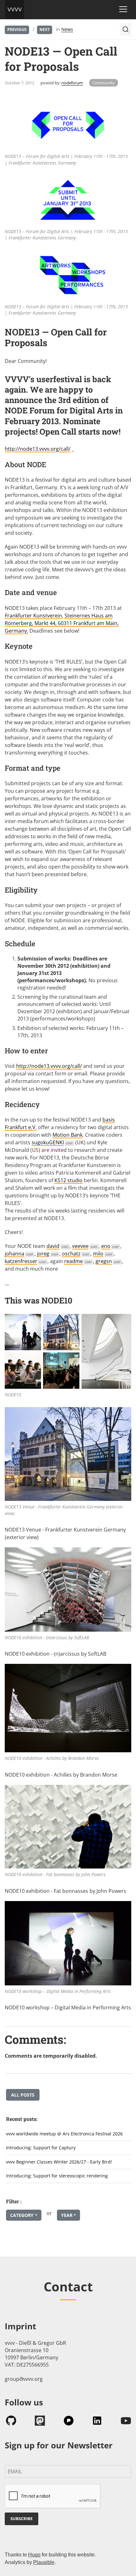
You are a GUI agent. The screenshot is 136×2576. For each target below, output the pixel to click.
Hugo (34, 2555)
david (58, 1246)
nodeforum (72, 83)
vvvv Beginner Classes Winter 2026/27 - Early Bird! (59, 2162)
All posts (23, 2095)
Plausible (44, 2562)
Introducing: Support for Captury (41, 2148)
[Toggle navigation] (123, 9)
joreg (48, 1254)
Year (67, 2215)
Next (45, 30)
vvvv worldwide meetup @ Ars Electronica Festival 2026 (64, 2134)
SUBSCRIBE (22, 2519)
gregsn (108, 1261)
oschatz (76, 1254)
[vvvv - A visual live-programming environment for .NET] (15, 9)
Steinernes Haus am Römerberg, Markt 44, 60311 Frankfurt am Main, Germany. (62, 623)
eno (110, 1246)
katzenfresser (26, 1261)
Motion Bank (68, 1135)
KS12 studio (68, 1180)
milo (103, 1254)
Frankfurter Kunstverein (33, 616)
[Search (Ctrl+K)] (126, 29)
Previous (17, 30)
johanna (19, 1254)
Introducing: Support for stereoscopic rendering (57, 2176)
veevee (85, 1246)
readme (78, 1261)
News (67, 29)
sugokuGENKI (52, 1142)
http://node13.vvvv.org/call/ (38, 449)
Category (22, 2215)
